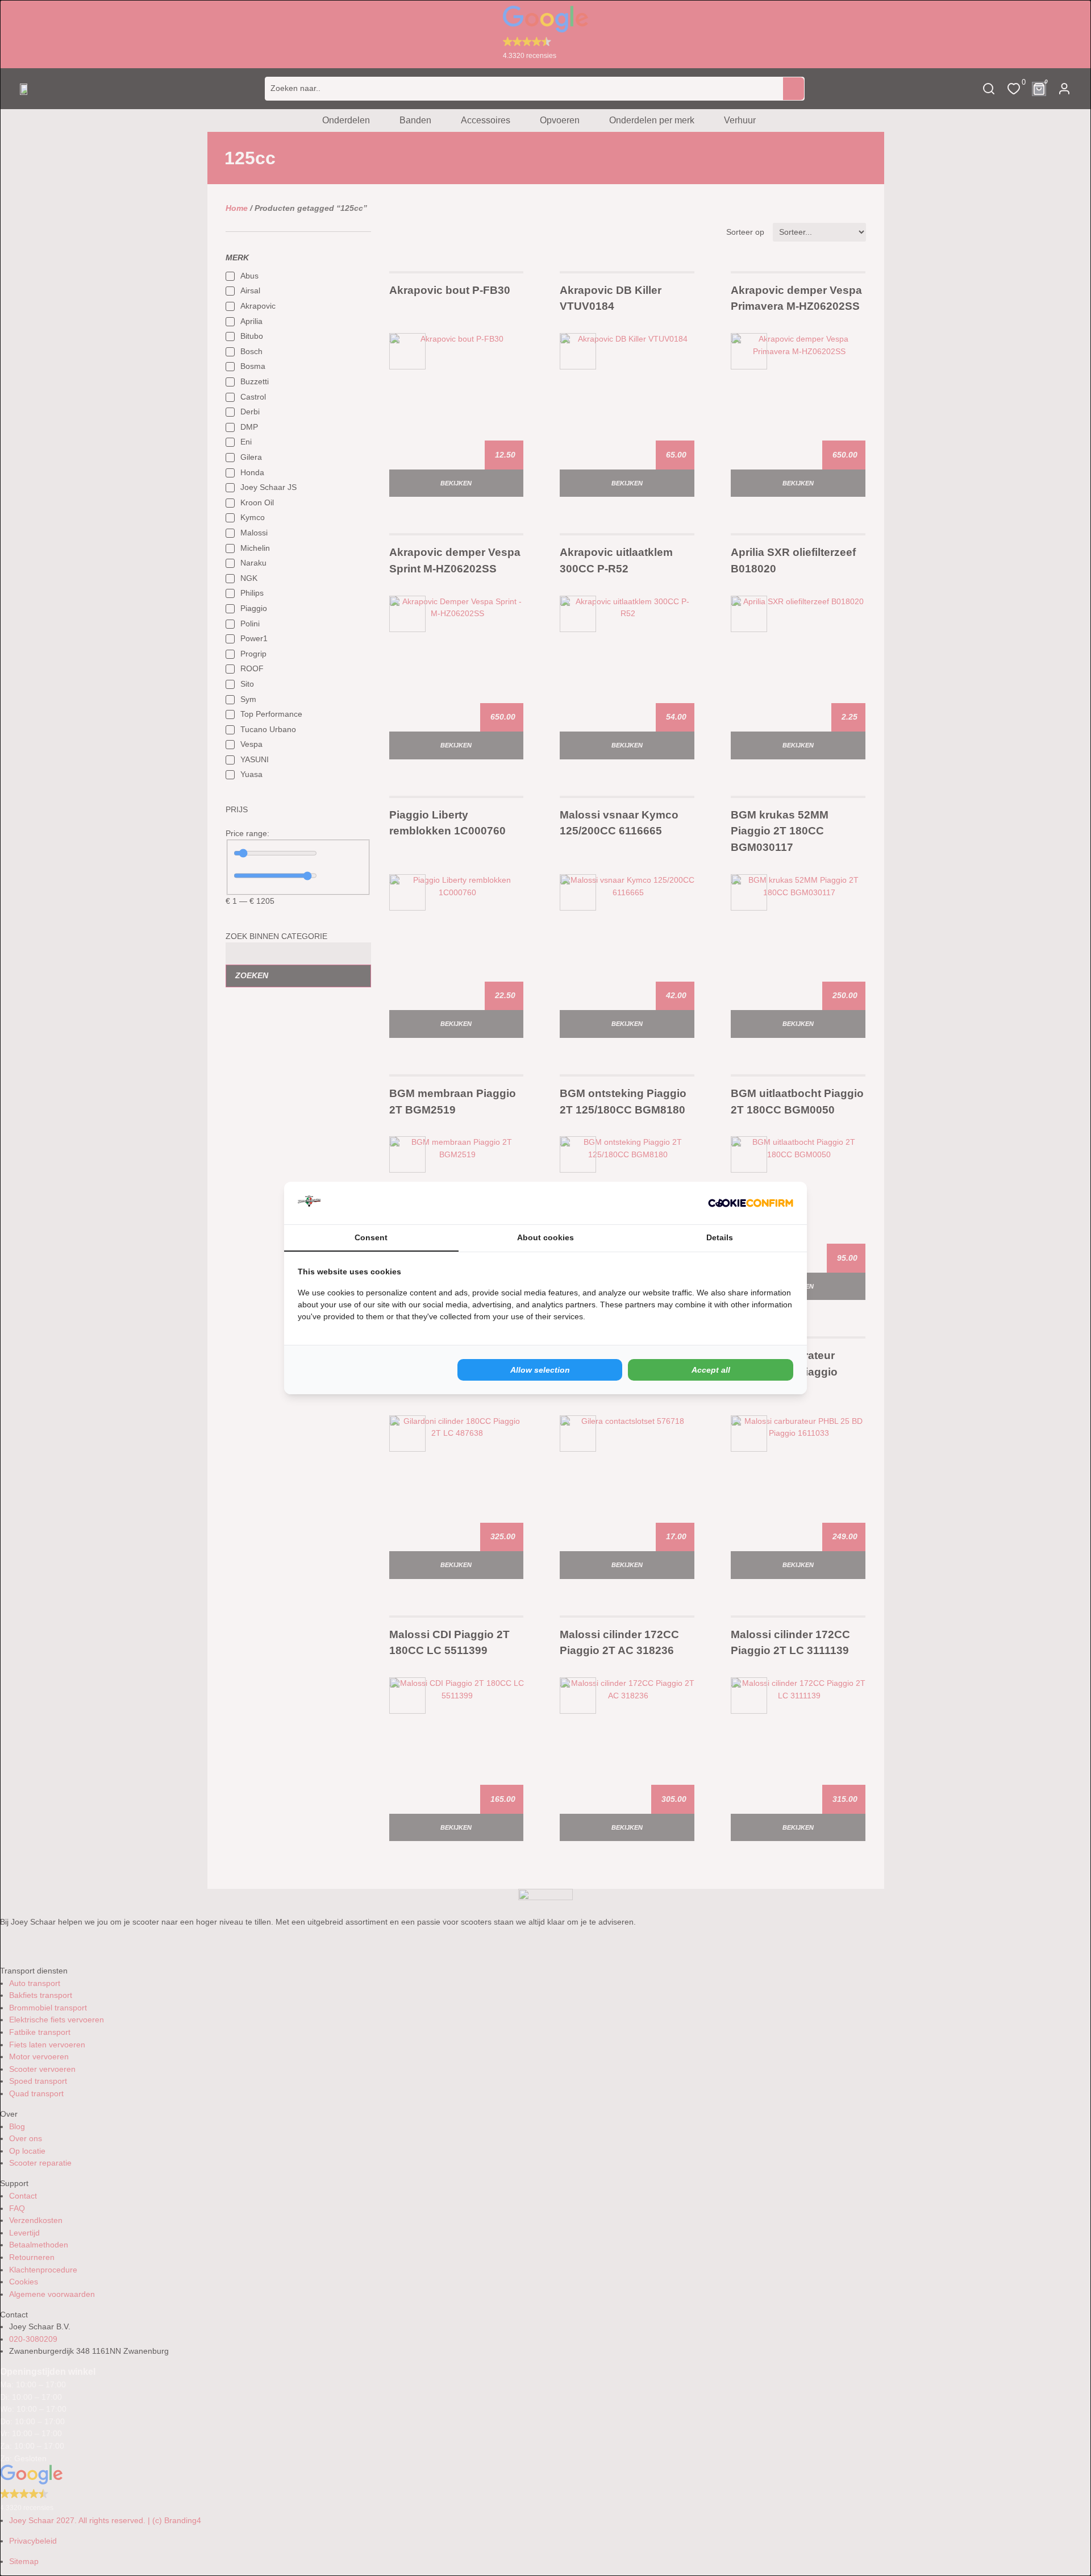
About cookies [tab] (545, 1237)
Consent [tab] (371, 1237)
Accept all (711, 1370)
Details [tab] (720, 1237)
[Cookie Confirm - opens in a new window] (751, 1203)
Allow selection (540, 1370)
